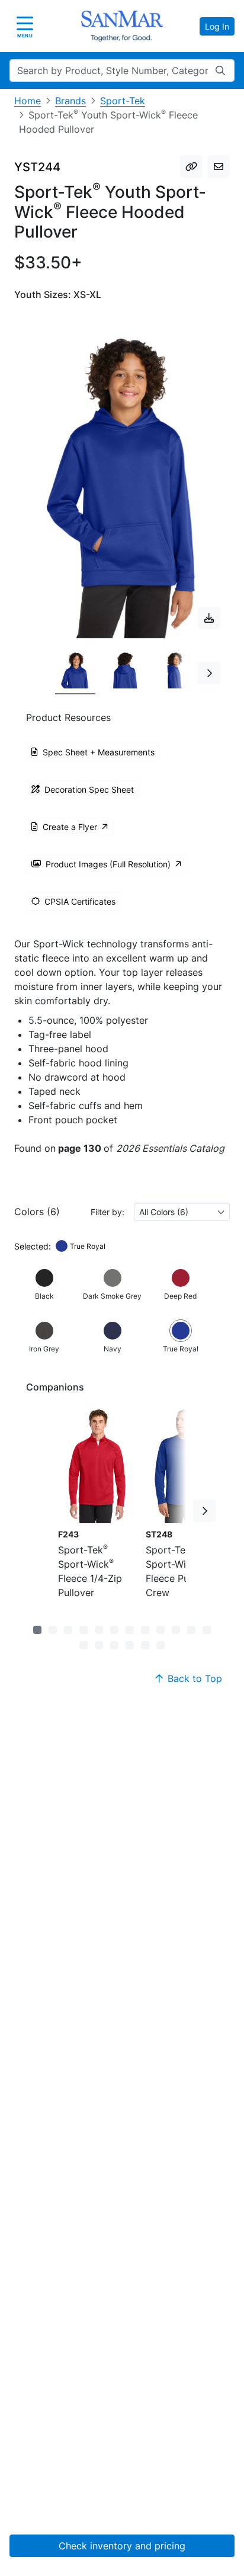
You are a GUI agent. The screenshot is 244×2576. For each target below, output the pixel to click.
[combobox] (182, 1212)
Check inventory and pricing (122, 2546)
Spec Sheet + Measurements (99, 752)
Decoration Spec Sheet (89, 789)
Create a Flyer (70, 827)
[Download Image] (209, 618)
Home (28, 101)
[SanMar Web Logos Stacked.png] (122, 26)
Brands (70, 101)
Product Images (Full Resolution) (108, 864)
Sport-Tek (123, 101)
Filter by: (107, 1212)
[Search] (220, 71)
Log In (217, 26)
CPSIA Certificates (80, 901)
